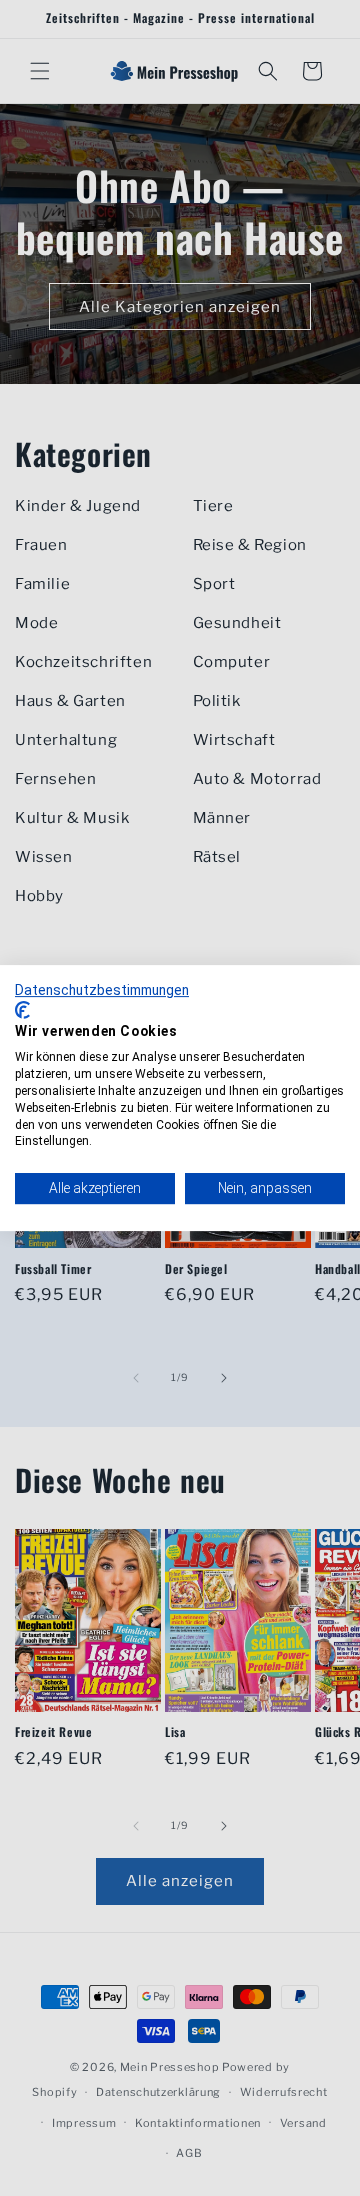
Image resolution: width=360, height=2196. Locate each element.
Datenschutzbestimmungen (102, 990)
